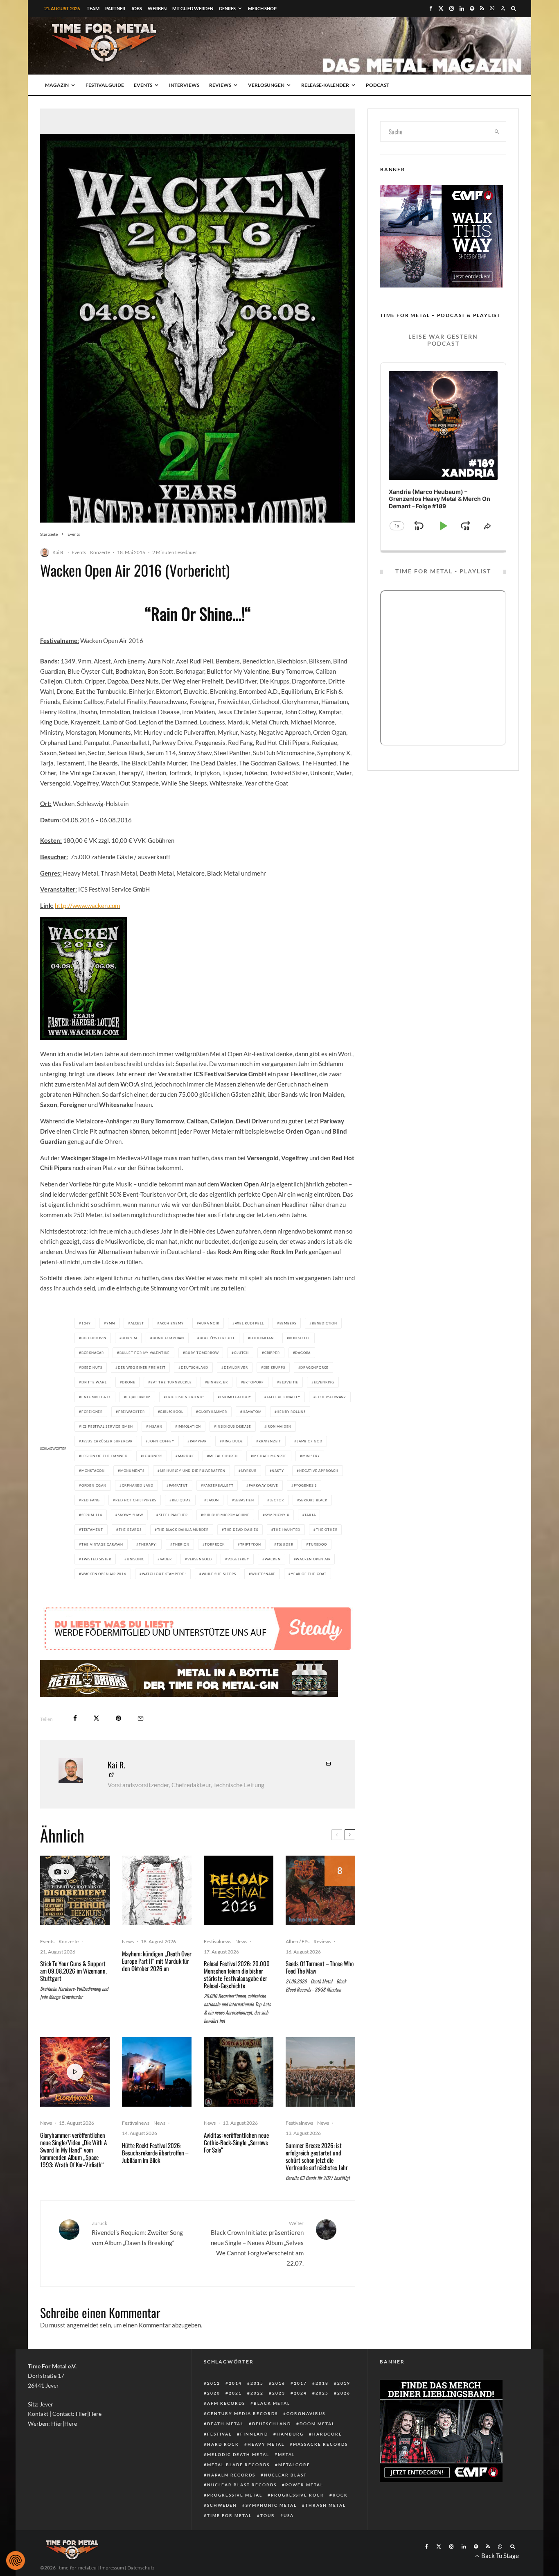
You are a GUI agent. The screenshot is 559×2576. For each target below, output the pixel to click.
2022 (257, 2393)
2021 (235, 2393)
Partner (115, 8)
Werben (157, 8)
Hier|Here (89, 2414)
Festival (219, 2434)
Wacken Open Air (313, 1559)
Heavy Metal (266, 2444)
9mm (111, 1323)
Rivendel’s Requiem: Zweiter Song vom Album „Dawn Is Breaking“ (137, 2233)
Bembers (288, 1323)
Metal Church (223, 1456)
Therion (181, 1544)
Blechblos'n (94, 1338)
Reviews (220, 85)
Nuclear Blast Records (242, 2485)
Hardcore (327, 2434)
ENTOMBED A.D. (96, 1397)
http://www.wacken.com (87, 905)
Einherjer (217, 1382)
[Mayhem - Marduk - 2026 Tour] (157, 1890)
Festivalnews (218, 1941)
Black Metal (272, 2403)
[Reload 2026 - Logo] (239, 1890)
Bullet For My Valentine (145, 1353)
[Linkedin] (462, 8)
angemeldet (83, 2325)
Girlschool (171, 1412)
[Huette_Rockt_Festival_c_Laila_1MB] (157, 2072)
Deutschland (195, 1367)
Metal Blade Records (238, 2465)
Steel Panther (173, 1515)
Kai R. (59, 552)
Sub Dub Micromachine (227, 1515)
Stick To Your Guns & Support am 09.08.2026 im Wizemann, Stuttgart (73, 1971)
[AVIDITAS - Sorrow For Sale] (239, 2072)
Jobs (136, 8)
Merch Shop (262, 8)
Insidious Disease (234, 1426)
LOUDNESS (153, 1456)
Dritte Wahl (94, 1382)
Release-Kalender (325, 85)
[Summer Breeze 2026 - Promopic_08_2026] (320, 2072)
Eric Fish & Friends (185, 1397)
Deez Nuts (92, 1367)
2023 (279, 2393)
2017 (300, 2383)
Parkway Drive (263, 1485)
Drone (128, 1382)
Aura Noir (209, 1323)
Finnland (254, 2434)
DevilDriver (236, 1367)
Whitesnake (263, 1574)
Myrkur (249, 1471)
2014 (235, 2383)
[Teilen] (75, 1718)
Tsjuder (285, 1544)
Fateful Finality (284, 1397)
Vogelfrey (238, 1559)
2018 (322, 2383)
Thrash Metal (326, 2505)
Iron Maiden (279, 1426)
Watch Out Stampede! (164, 1574)
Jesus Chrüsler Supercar (107, 1441)
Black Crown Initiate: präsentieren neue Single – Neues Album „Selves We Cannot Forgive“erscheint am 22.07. (257, 2243)
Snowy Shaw (131, 1515)
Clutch (241, 1353)
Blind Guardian (168, 1338)
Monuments (132, 1471)
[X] (441, 8)
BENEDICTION (325, 1323)
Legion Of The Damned (105, 1456)
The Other (327, 1530)
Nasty (278, 1471)
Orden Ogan (94, 1485)
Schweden (222, 2505)
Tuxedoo (318, 1544)
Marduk (186, 1456)
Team (93, 8)
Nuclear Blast (285, 2475)
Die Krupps (274, 1367)
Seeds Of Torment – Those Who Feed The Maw (320, 1967)
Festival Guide (105, 85)
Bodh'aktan (262, 1338)
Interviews (184, 85)
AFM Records (226, 2403)
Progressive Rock (298, 2495)
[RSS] (482, 8)
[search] (497, 131)
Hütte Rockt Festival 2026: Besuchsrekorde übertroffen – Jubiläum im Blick (155, 2153)
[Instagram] (452, 8)
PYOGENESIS (305, 1485)
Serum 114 (92, 1515)
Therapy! (148, 1544)
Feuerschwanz (331, 1397)
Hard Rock (223, 2444)
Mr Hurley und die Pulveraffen (193, 1471)
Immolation (189, 1426)
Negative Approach (319, 1471)
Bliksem (129, 1338)
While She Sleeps (219, 1574)
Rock (340, 2495)
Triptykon (251, 1544)
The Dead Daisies (241, 1530)
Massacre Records (320, 2444)
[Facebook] (431, 8)
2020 (214, 2393)
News (128, 1941)
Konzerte (100, 552)
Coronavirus (306, 2413)
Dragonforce (314, 1367)
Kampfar (198, 1441)
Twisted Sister (96, 1559)
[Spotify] (472, 8)
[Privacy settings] (16, 2560)
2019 (344, 2383)
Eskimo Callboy (236, 1397)
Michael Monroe (270, 1456)
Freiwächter (132, 1412)
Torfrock (214, 1544)
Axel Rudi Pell (249, 1323)
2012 (214, 2383)
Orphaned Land (138, 1485)
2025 (322, 2393)
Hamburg (290, 2434)
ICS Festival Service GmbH (107, 1426)
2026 (344, 2393)
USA (289, 2515)
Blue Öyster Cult (217, 1338)
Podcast (378, 85)
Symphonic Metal (271, 2505)
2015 (257, 2383)
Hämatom (252, 1412)
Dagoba (303, 1353)
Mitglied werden (193, 8)
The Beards (130, 1530)
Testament (92, 1530)
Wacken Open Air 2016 (104, 1574)
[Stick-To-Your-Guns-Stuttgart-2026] (75, 1890)
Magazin (57, 85)
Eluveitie (289, 1382)
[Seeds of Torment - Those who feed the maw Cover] (320, 1890)
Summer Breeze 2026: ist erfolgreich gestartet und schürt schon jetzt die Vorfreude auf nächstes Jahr (317, 2156)
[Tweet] (96, 1718)
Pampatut (178, 1485)
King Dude (233, 1441)
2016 (279, 2383)
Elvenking (324, 1382)
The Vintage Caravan (102, 1544)
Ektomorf (253, 1382)
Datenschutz (141, 2568)
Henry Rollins (291, 1412)
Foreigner (92, 1412)
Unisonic (136, 1559)
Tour (268, 2515)
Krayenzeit (270, 1441)
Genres (227, 8)
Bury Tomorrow (202, 1353)
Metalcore (294, 2465)
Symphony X (277, 1515)
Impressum (112, 2568)
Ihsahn (156, 1426)
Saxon (213, 1500)
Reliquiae (181, 1500)
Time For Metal (229, 2515)
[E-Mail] (141, 1718)
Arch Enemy (172, 1323)
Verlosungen (266, 85)
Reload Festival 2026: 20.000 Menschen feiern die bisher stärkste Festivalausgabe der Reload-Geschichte (237, 1974)
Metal (286, 2454)
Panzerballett (218, 1485)
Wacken (273, 1559)
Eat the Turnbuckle (171, 1382)
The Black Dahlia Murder (183, 1530)
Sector (277, 1500)
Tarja (310, 1515)
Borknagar (93, 1353)
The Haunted (287, 1530)
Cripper (272, 1353)
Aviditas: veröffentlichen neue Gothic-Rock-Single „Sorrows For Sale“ (236, 2142)
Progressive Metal (235, 2495)
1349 (86, 1323)
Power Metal (304, 2485)
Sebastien (244, 1500)
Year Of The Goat (309, 1574)
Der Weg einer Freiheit (142, 1367)
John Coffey (161, 1441)
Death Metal (225, 2424)
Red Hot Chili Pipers (136, 1500)
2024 (300, 2393)
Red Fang (91, 1500)
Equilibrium (139, 1397)
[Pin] (118, 1718)
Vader (166, 1559)
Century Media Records (242, 2413)
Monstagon (93, 1471)
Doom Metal (317, 2424)
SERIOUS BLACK (313, 1500)
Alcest (137, 1323)
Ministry (311, 1456)
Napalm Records (231, 2475)
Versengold (200, 1559)
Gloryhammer (213, 1412)
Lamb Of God (310, 1441)
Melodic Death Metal (238, 2454)
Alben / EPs (298, 1941)
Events (143, 85)
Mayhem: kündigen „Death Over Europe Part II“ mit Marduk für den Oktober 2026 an (157, 1961)
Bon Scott (299, 1338)
